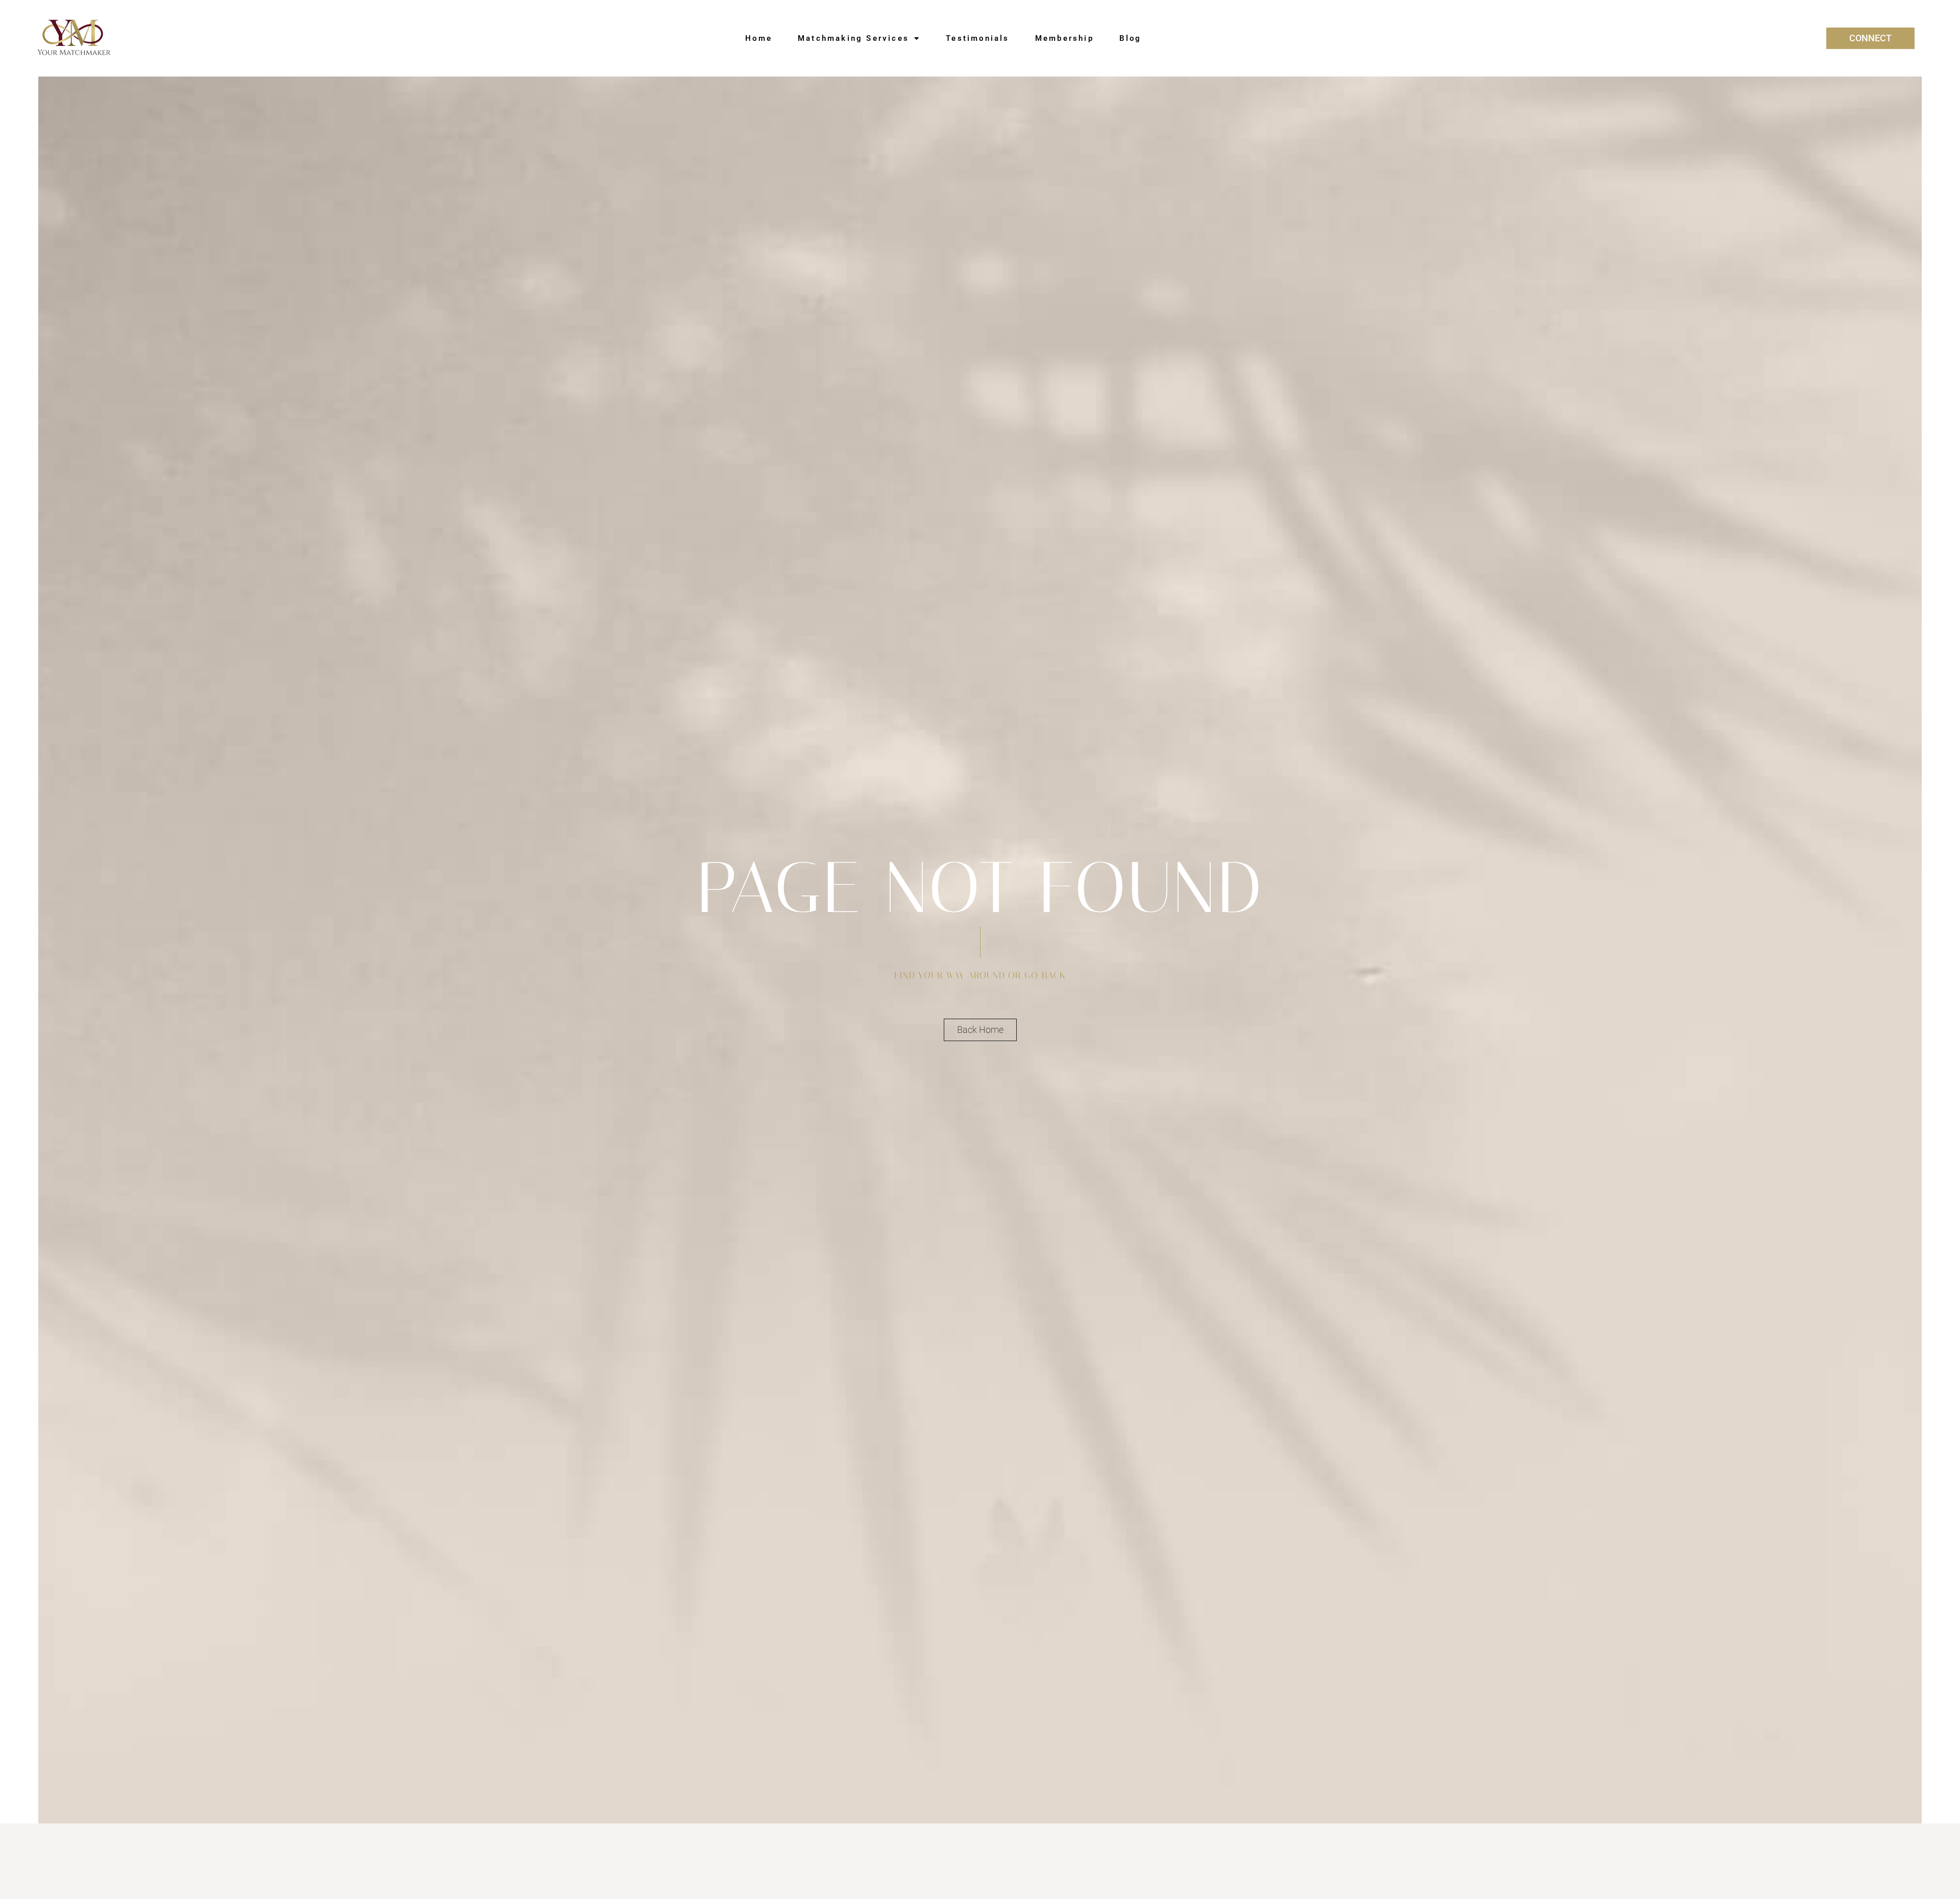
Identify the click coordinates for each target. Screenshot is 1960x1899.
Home (759, 38)
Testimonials (977, 38)
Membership (1064, 38)
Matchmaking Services (853, 38)
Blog (1131, 38)
